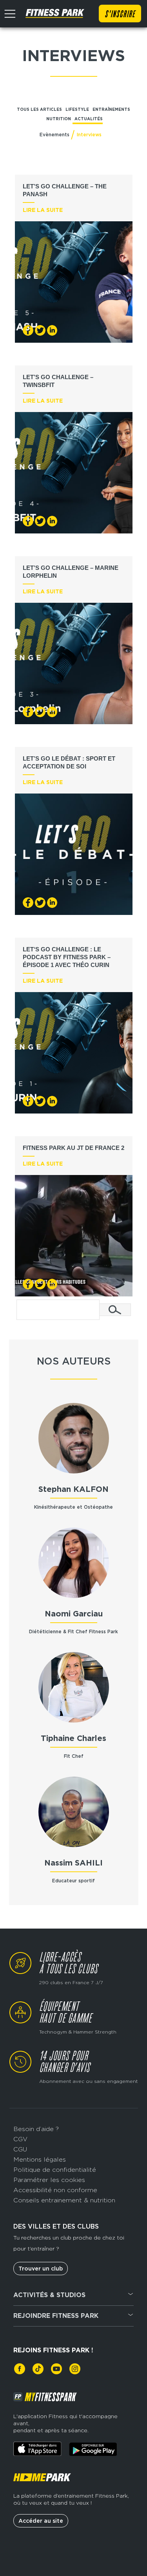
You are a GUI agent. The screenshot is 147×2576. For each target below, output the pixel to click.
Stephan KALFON (73, 1489)
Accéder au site (41, 2521)
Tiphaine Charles (73, 1738)
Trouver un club (41, 2269)
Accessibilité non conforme (55, 2190)
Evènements (54, 135)
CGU (20, 2149)
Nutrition (59, 119)
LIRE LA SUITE (43, 210)
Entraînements (111, 109)
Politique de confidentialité (55, 2170)
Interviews (89, 135)
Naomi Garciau (74, 1614)
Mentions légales (40, 2159)
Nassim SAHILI (73, 1863)
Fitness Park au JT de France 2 (73, 1148)
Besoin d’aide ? (36, 2129)
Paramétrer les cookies (49, 2180)
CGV (20, 2139)
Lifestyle (77, 109)
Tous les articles (39, 109)
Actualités (89, 119)
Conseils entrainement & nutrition (64, 2200)
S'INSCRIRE (120, 14)
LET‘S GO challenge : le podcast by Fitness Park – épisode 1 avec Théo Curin (67, 957)
